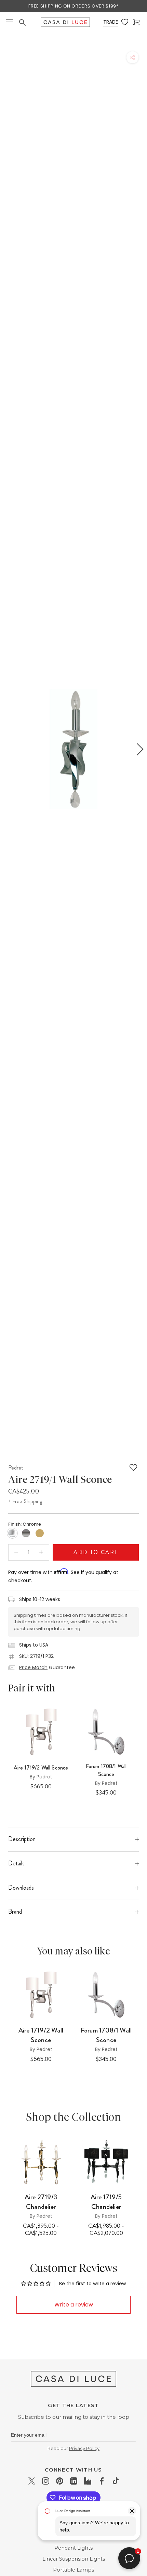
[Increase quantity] (41, 1552)
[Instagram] (46, 2481)
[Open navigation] (9, 22)
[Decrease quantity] (16, 1552)
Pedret (16, 1467)
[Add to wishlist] (133, 1467)
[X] (32, 2481)
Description (22, 1839)
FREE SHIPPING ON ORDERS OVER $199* (73, 6)
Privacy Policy (84, 2448)
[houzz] (88, 2481)
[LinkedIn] (74, 2481)
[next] (139, 749)
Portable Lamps (73, 2570)
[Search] (23, 23)
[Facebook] (102, 2481)
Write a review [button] (74, 2305)
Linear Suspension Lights (74, 2559)
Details (16, 1863)
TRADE (111, 22)
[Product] (41, 2162)
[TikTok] (116, 2481)
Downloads (21, 1888)
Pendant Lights (73, 2548)
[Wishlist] (125, 22)
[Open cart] (137, 22)
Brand (15, 1912)
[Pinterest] (60, 2481)
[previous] (8, 749)
